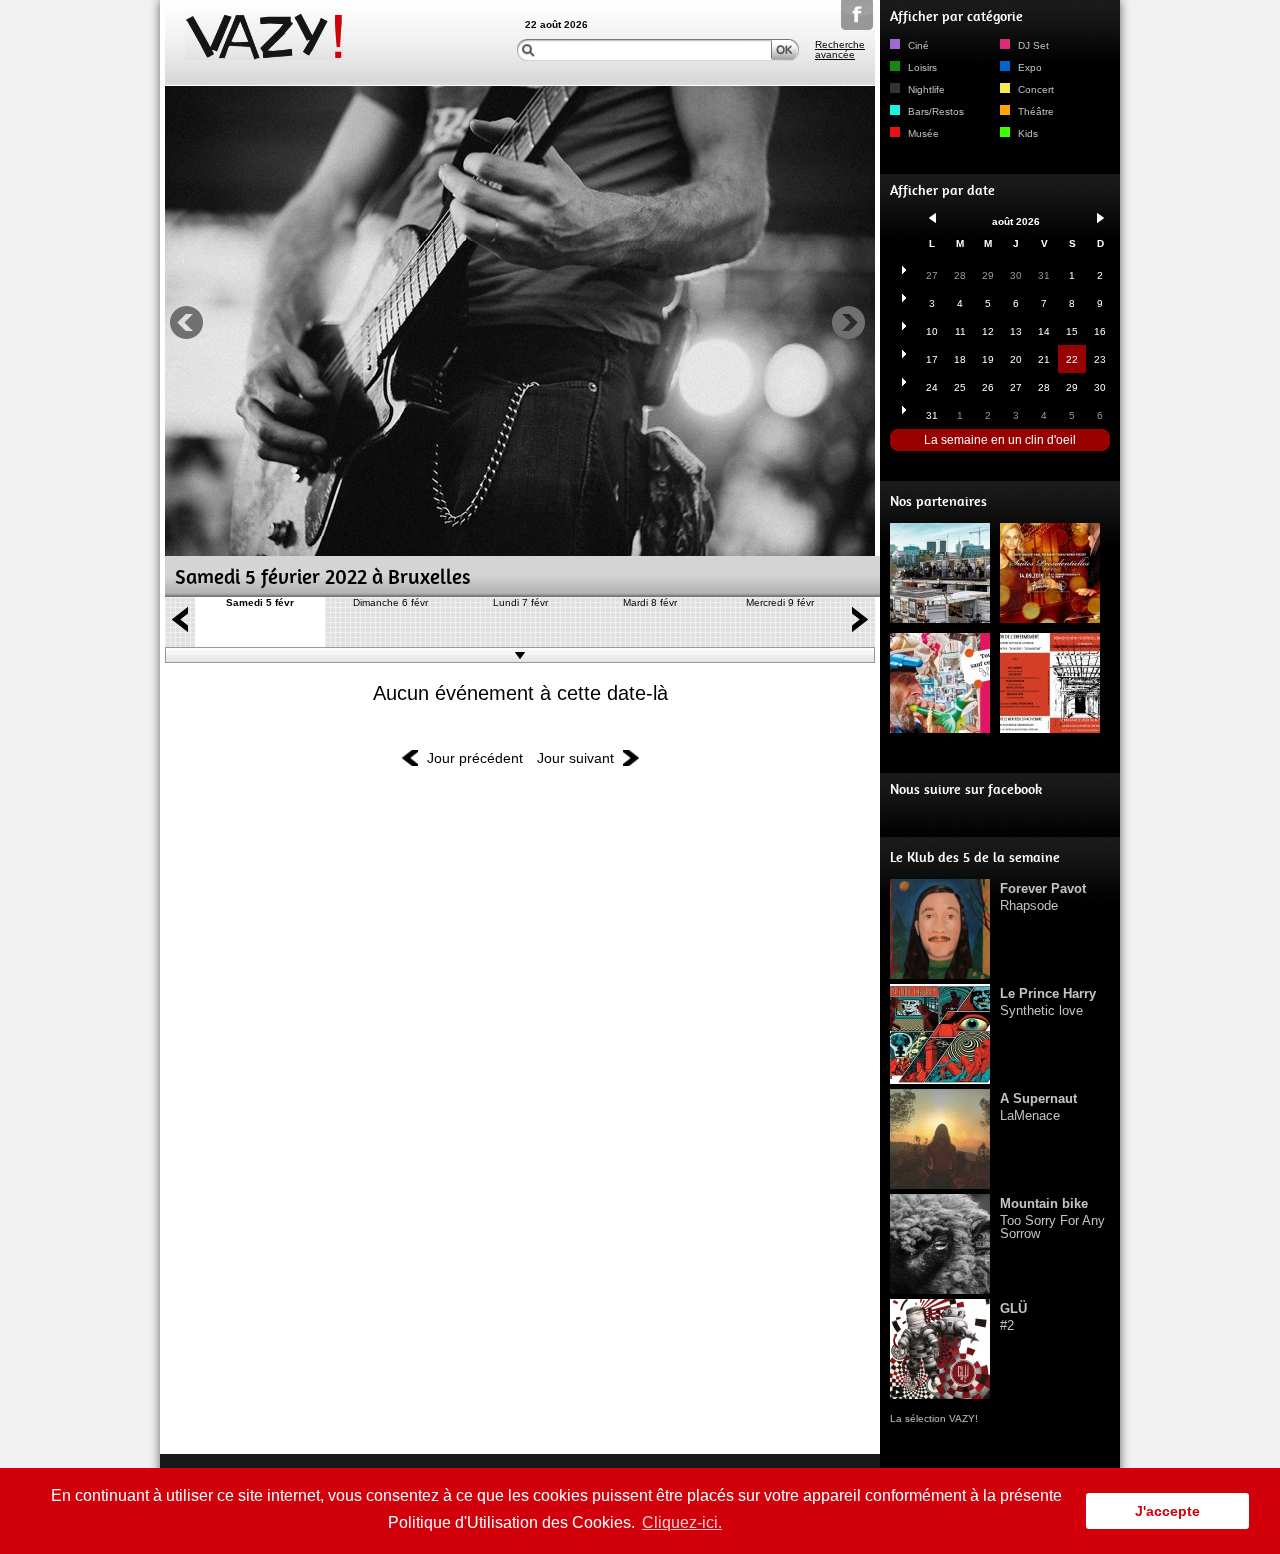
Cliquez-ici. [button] (682, 1522)
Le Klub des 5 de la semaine (975, 857)
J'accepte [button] (1167, 1511)
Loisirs (921, 67)
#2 (1013, 1317)
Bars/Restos (934, 111)
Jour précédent (475, 758)
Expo (1028, 67)
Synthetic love (1048, 1002)
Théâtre (1034, 111)
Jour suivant (575, 758)
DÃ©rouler (520, 655)
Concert (1034, 89)
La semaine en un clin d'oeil (1000, 440)
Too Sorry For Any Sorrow (1052, 1218)
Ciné (917, 45)
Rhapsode (1043, 897)
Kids (1026, 133)
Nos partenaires (938, 501)
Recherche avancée (840, 50)
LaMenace (1038, 1107)
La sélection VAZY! (934, 1418)
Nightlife (925, 89)
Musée (922, 133)
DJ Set (1032, 45)
